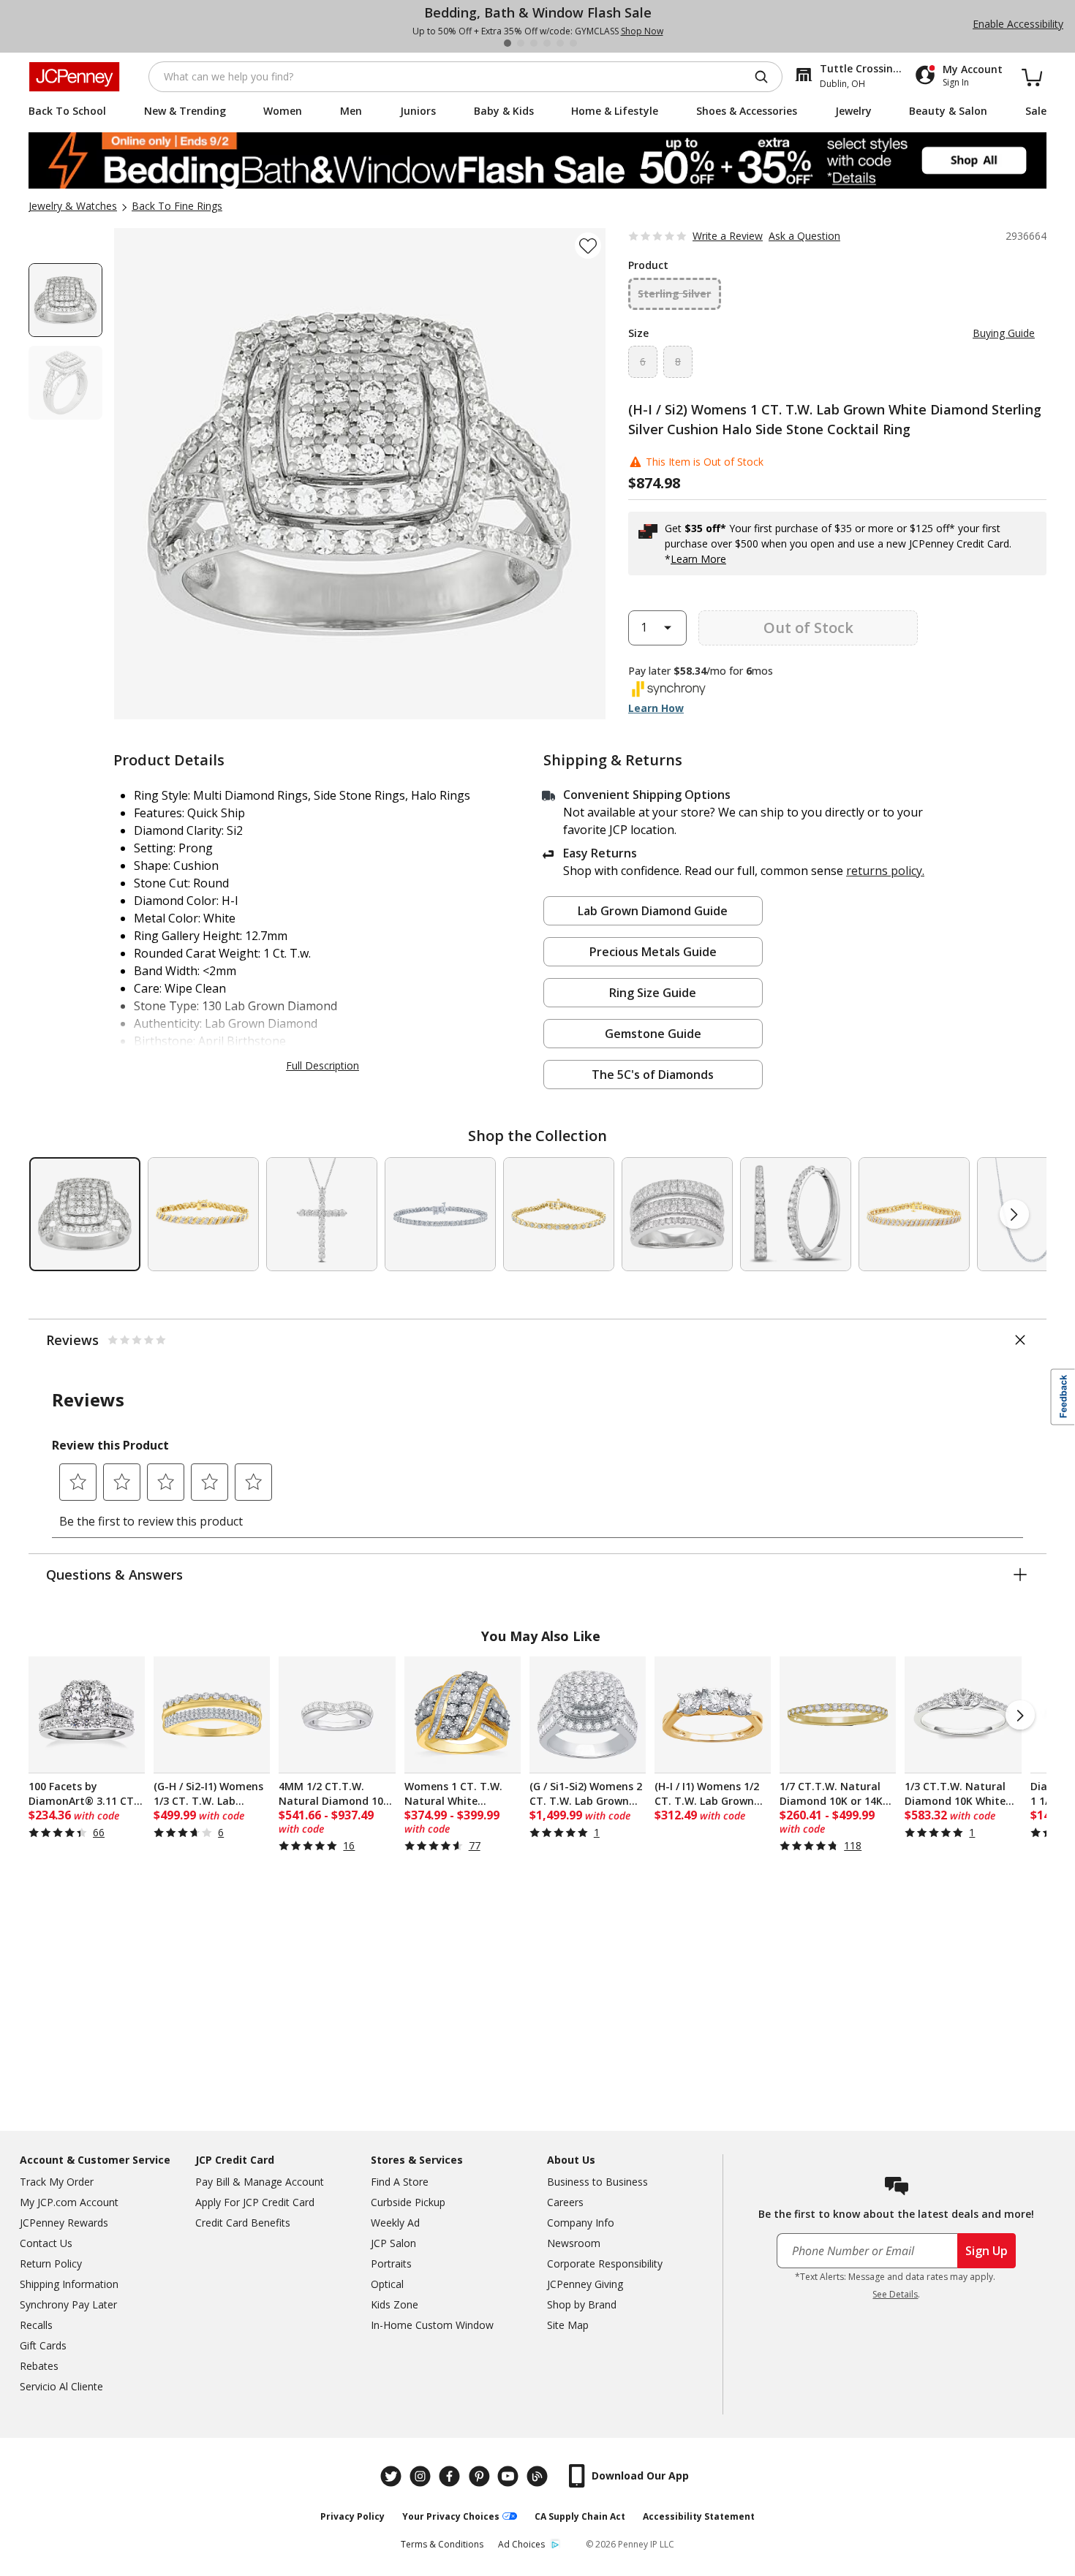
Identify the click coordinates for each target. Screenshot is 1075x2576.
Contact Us (46, 2243)
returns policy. (885, 871)
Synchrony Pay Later (68, 2304)
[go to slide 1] (508, 43)
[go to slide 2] (521, 43)
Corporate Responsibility (605, 2264)
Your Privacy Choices (451, 2516)
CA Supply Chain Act (580, 2516)
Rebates (39, 2366)
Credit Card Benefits (243, 2223)
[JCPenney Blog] (539, 2476)
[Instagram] (422, 2476)
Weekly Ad (395, 2223)
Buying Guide (1004, 333)
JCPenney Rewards (64, 2223)
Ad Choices (521, 2544)
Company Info (581, 2223)
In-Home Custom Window (432, 2325)
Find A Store (400, 2182)
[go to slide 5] (560, 43)
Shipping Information (69, 2284)
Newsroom (574, 2243)
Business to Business (597, 2182)
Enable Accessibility (1018, 24)
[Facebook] (451, 2476)
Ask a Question (804, 236)
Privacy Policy (352, 2516)
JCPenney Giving (585, 2284)
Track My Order (57, 2182)
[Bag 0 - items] (1032, 77)
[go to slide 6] (573, 43)
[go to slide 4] (547, 43)
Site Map (568, 2325)
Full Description (322, 1065)
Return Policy (51, 2264)
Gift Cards (43, 2345)
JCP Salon (393, 2243)
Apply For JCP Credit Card (255, 2202)
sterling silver (674, 293)
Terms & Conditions (442, 2544)
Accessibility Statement (699, 2516)
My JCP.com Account (69, 2202)
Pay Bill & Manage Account (260, 2182)
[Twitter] (393, 2476)
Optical (387, 2284)
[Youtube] (510, 2476)
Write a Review (728, 236)
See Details (895, 2294)
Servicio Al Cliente (61, 2386)
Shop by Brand (582, 2304)
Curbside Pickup (408, 2202)
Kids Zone (395, 2304)
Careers (565, 2202)
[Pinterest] (480, 2476)
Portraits (391, 2264)
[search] (767, 77)
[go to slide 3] (534, 43)
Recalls (36, 2325)
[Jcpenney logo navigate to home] (74, 77)
